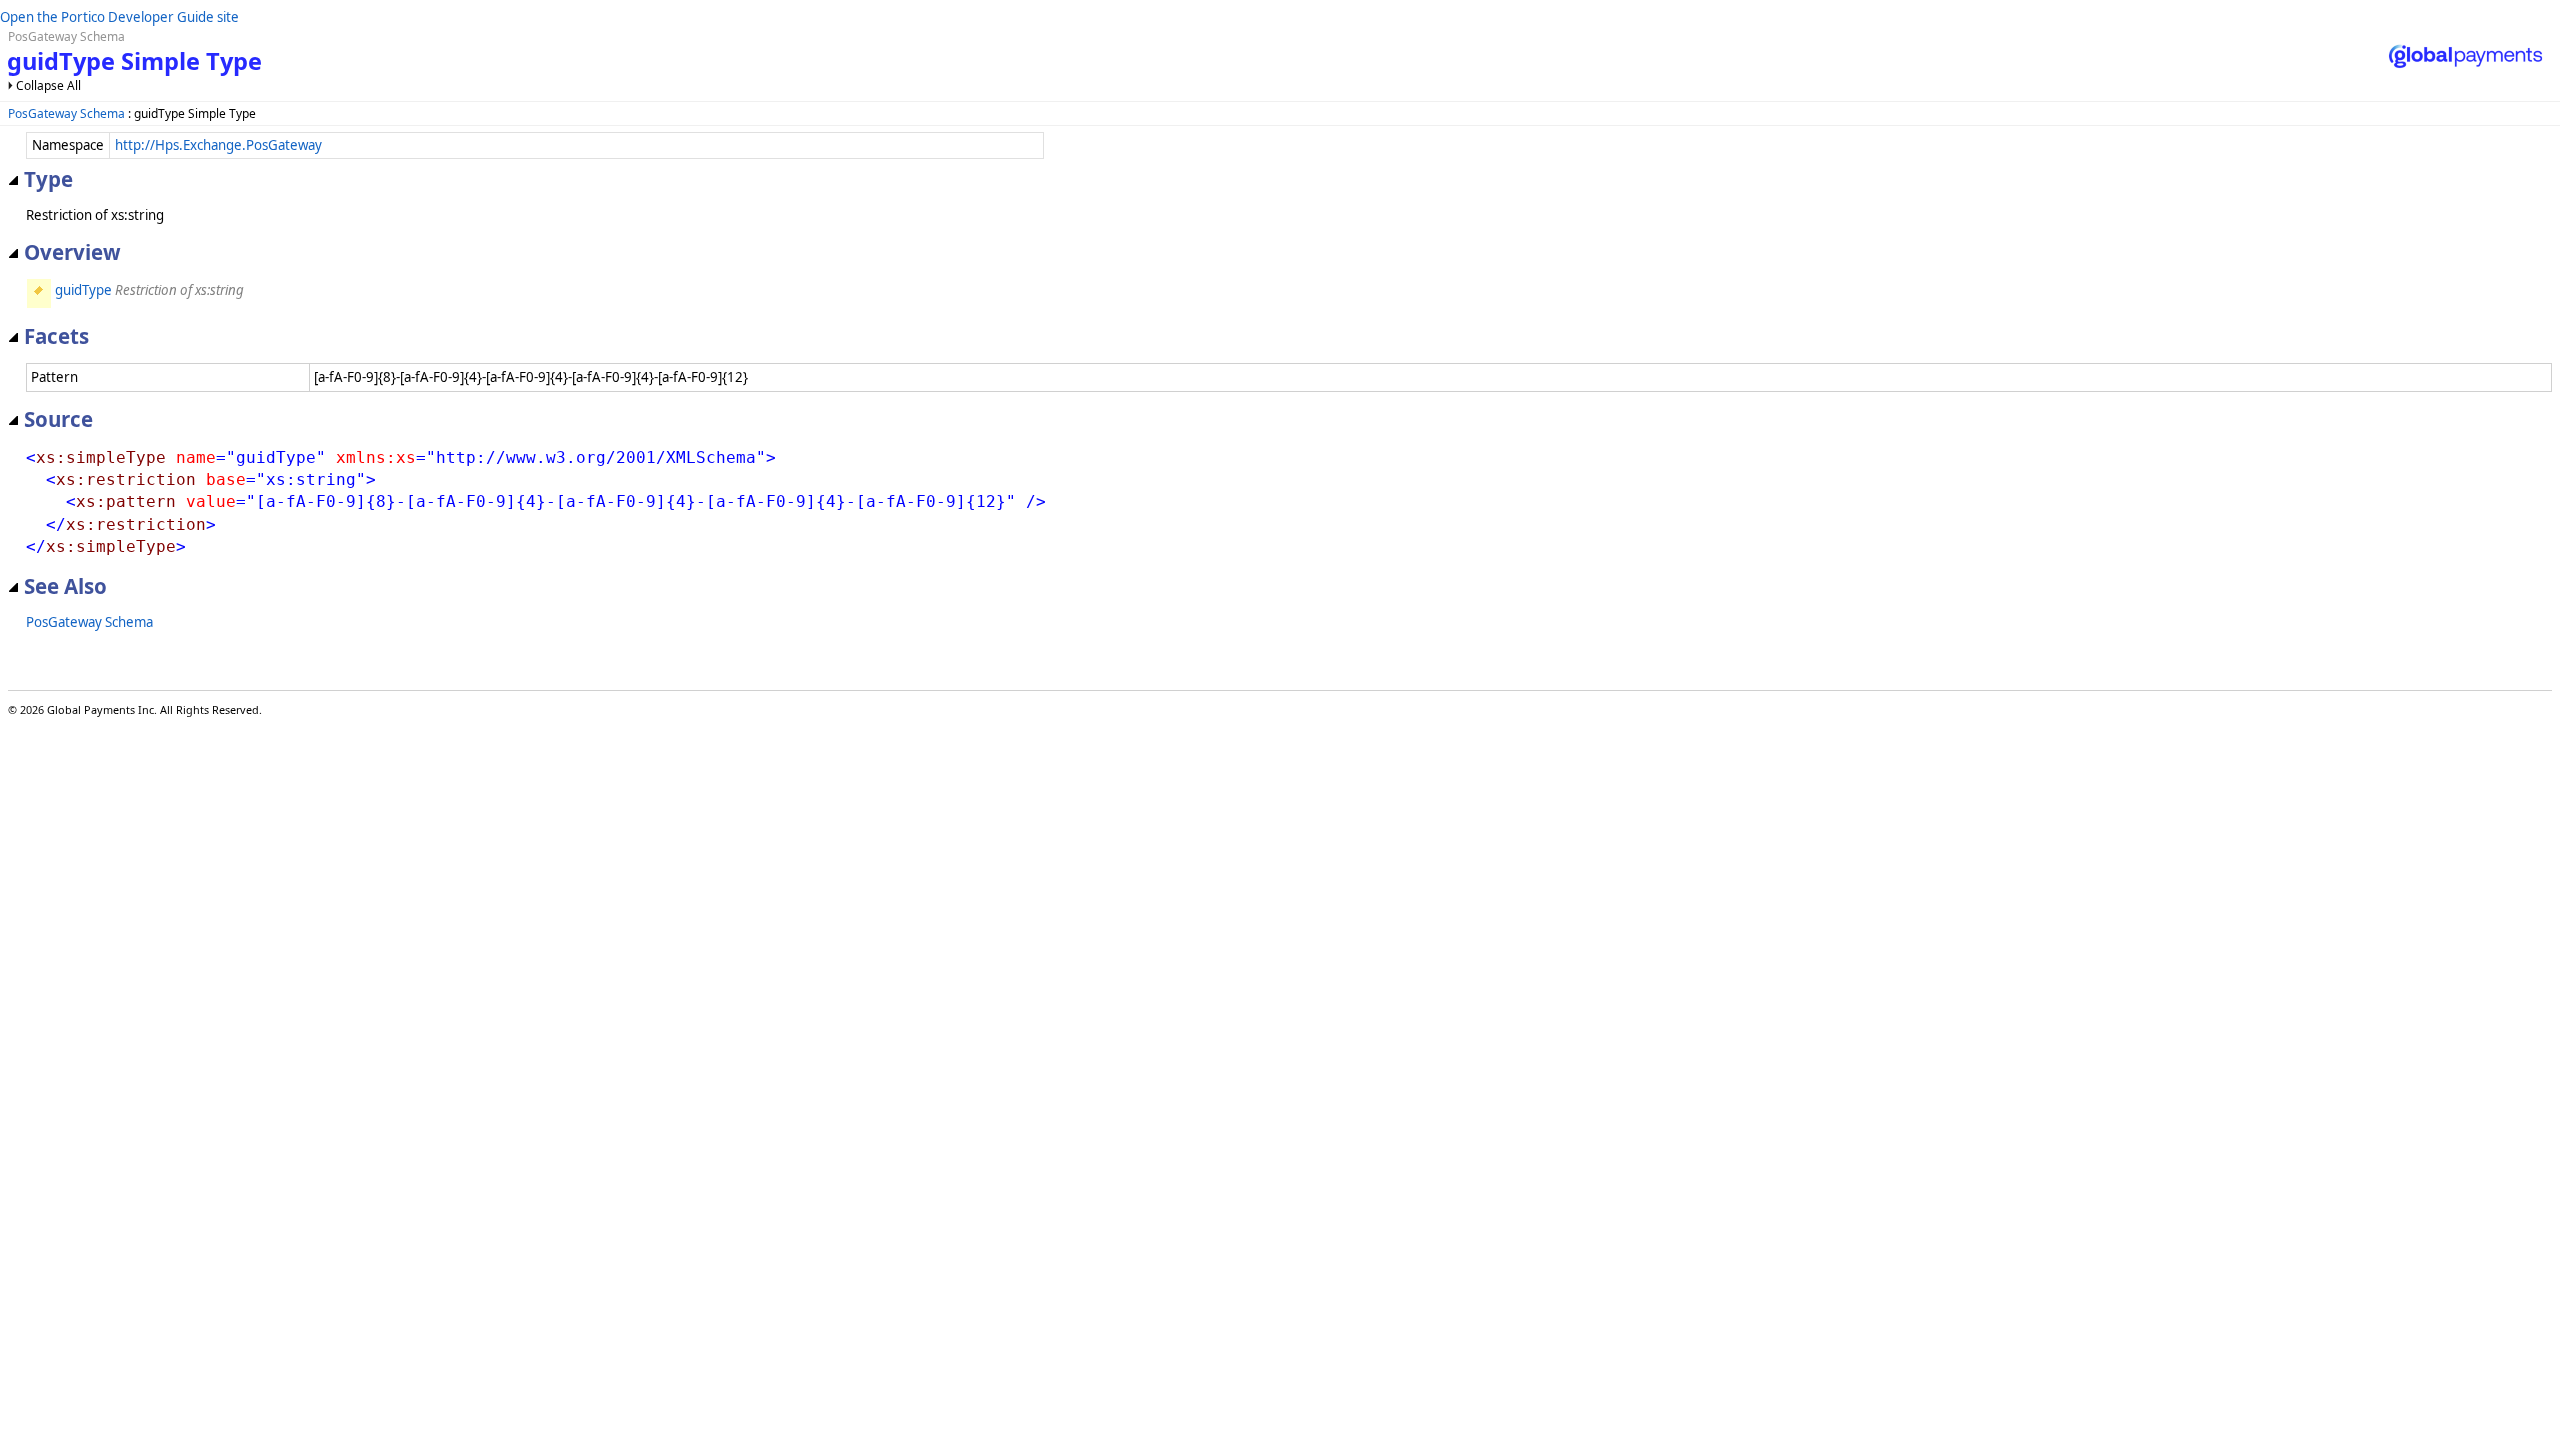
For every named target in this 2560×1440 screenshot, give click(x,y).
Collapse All (48, 85)
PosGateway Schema (66, 113)
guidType (83, 290)
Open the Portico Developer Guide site (119, 17)
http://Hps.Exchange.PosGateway (218, 145)
